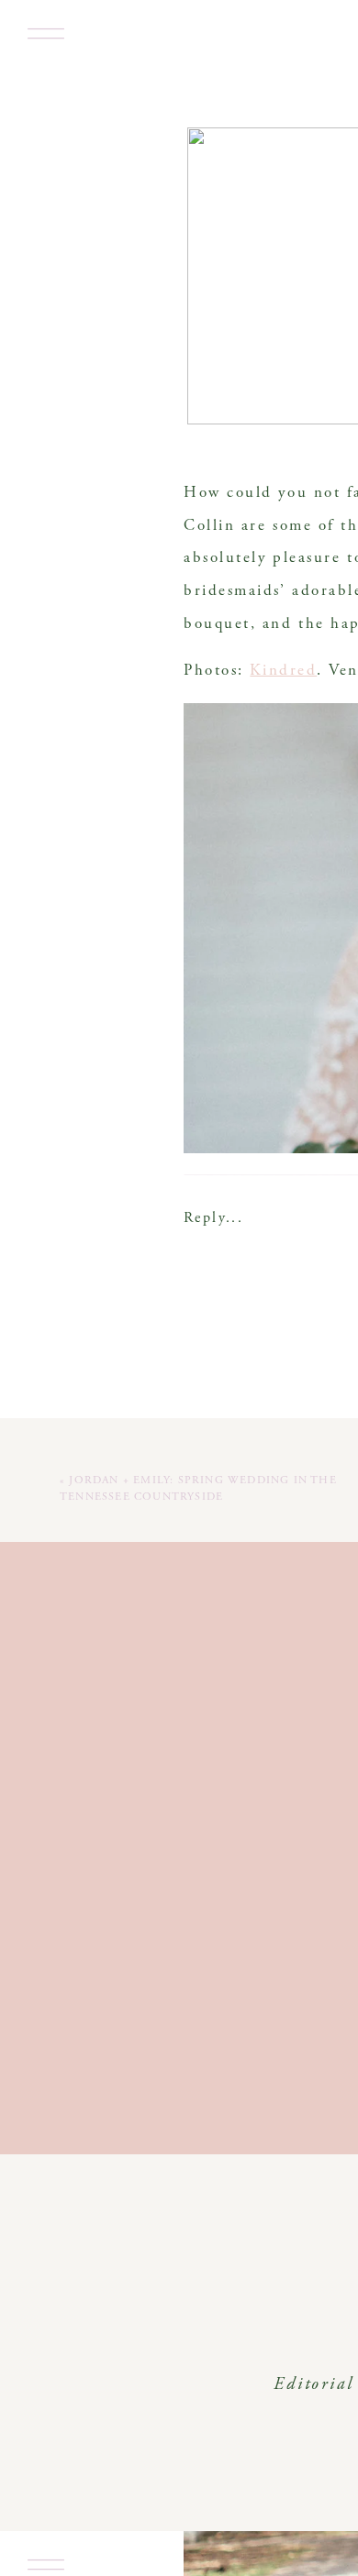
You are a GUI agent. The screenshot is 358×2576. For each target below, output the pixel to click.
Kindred (283, 672)
